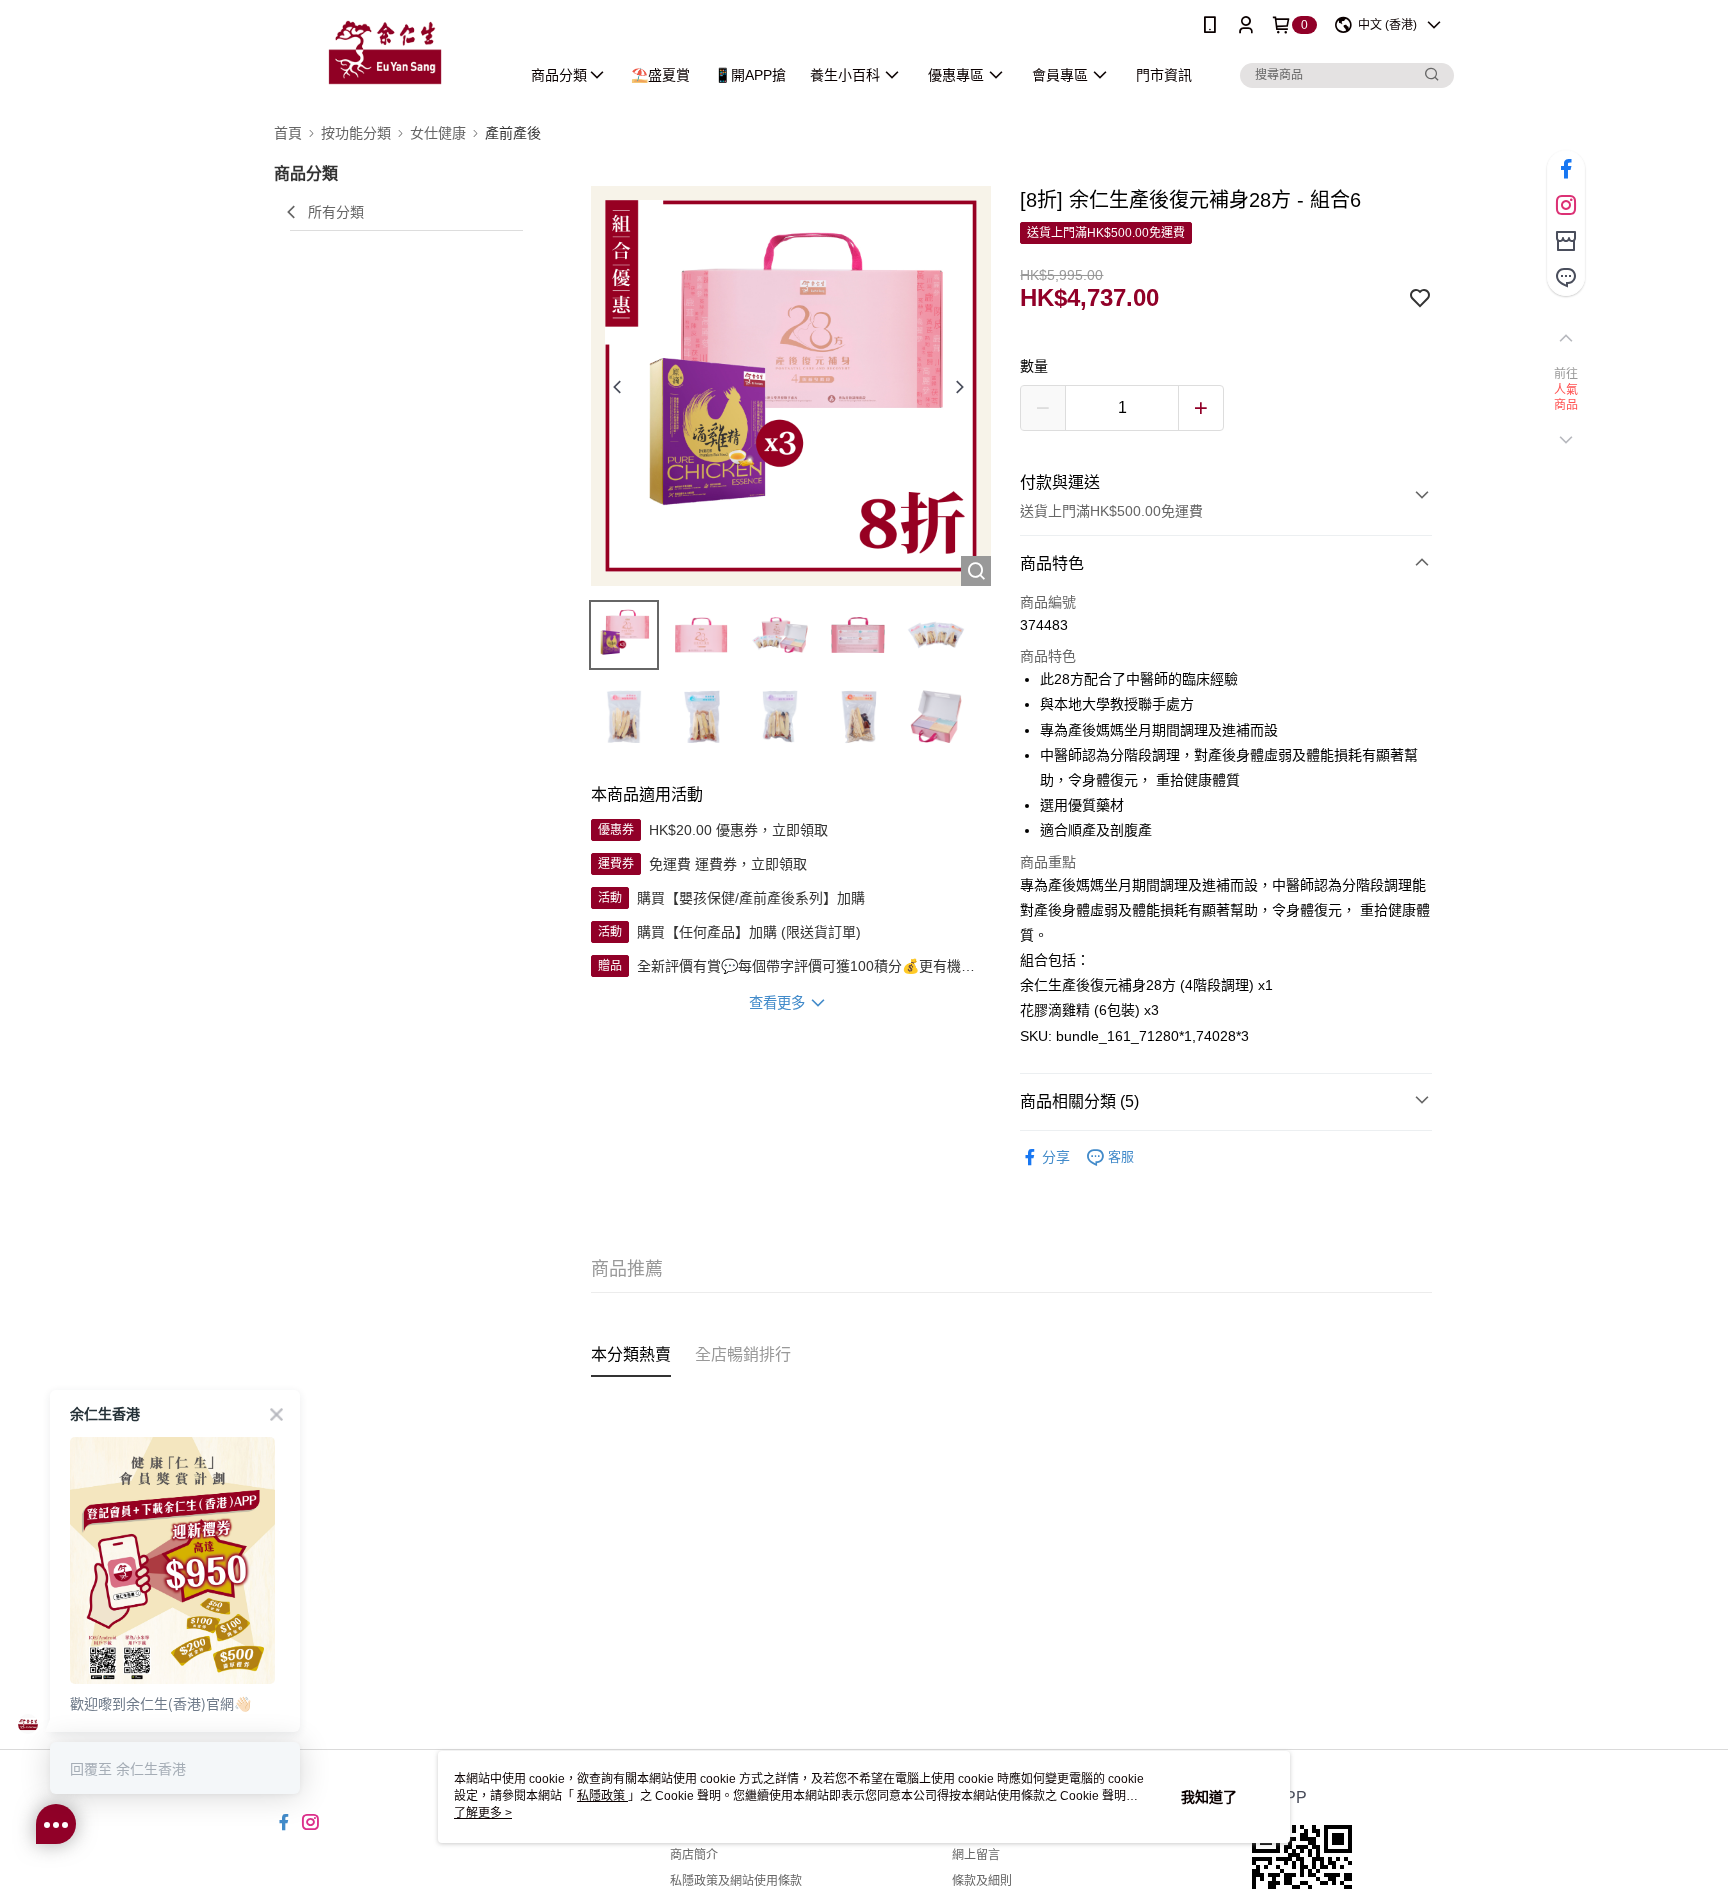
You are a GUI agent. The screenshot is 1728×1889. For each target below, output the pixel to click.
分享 (1056, 1157)
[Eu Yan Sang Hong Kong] (385, 52)
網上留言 (976, 1855)
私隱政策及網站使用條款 (736, 1881)
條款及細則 (982, 1881)
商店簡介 (694, 1855)
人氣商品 (1566, 398)
